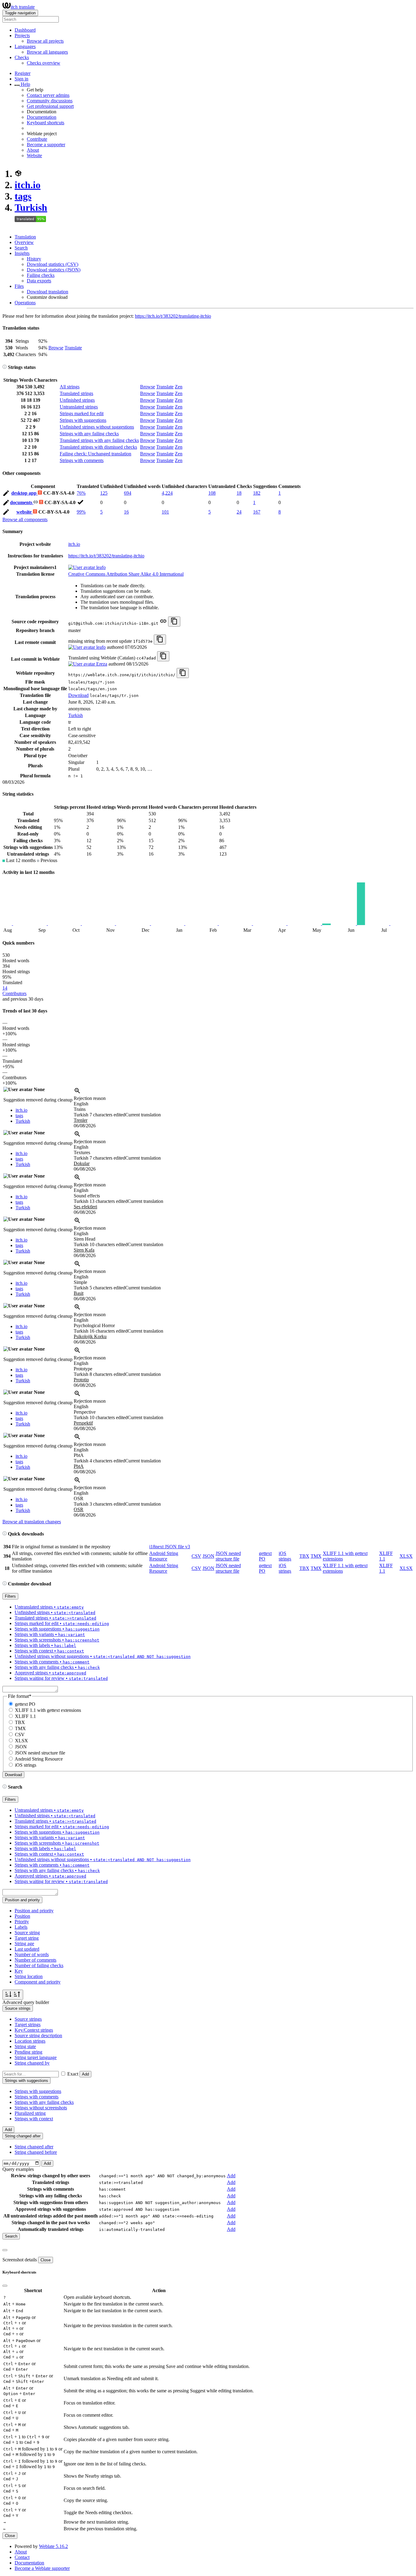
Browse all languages (47, 52)
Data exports (39, 281)
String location (29, 1976)
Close (46, 2260)
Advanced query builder (26, 2002)
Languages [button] (25, 46)
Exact (73, 2074)
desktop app (25, 493)
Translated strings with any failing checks (99, 440)
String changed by (32, 2063)
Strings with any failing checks (89, 434)
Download (78, 695)
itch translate (23, 7)
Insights (22, 253)
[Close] (5, 2250)
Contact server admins (48, 95)
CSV (196, 1556)
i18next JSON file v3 (170, 1547)
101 (165, 512)
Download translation (48, 292)
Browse (56, 348)
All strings (70, 387)
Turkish (31, 207)
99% (81, 512)
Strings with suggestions (83, 420)
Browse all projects (45, 41)
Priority (22, 1922)
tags (23, 196)
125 (104, 493)
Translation (25, 237)
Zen (179, 387)
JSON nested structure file (228, 1556)
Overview (24, 242)
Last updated (27, 1949)
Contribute (37, 139)
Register (23, 73)
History (34, 259)
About (33, 150)
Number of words (32, 1954)
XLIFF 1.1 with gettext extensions (48, 1710)
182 (257, 493)
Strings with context (34, 2119)
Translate (73, 348)
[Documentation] (5, 367)
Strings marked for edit (82, 413)
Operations (25, 303)
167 (257, 512)
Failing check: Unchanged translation (95, 454)
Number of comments (35, 1960)
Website (34, 155)
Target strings (28, 2025)
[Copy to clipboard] (174, 622)
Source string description (38, 2035)
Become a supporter (46, 145)
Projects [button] (22, 35)
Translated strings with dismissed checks (98, 447)
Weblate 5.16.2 (53, 2546)
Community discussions (50, 101)
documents (22, 502)
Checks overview (44, 63)
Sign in (21, 79)
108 (212, 493)
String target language (36, 2057)
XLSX (406, 1556)
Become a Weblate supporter (42, 2568)
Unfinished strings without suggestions (97, 427)
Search (21, 248)
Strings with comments (82, 460)
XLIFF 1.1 (25, 1716)
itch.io (28, 185)
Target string (27, 1938)
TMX (316, 1556)
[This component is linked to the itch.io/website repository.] (163, 623)
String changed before (36, 2152)
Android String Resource (164, 1556)
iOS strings (285, 1556)
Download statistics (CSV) (53, 264)
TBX (304, 1556)
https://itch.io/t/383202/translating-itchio (173, 316)
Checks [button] (22, 57)
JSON (208, 1556)
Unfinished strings (77, 400)
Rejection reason (90, 1098)
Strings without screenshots (41, 2108)
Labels (21, 1927)
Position (22, 1916)
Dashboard (25, 30)
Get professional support (50, 106)
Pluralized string (30, 2113)
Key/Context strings (34, 2030)
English (81, 1104)
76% (81, 493)
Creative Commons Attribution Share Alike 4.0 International (126, 574)
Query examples (18, 2169)
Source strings (28, 2019)
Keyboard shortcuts (46, 123)
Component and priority (38, 1982)
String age (24, 1943)
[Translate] (6, 494)
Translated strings (76, 393)
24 (239, 512)
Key (19, 1971)
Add (85, 2074)
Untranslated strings (79, 407)
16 (126, 512)
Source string (27, 1933)
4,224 (167, 493)
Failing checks (41, 275)
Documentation (42, 117)
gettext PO (25, 1704)
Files (19, 286)
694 (128, 493)
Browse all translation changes (32, 1522)
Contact (22, 2557)
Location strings (30, 2041)
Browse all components (25, 519)
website (25, 512)
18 (239, 493)
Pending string (28, 2052)
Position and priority (34, 1911)
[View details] (77, 1093)
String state (25, 2046)
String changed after (34, 2147)
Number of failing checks (39, 1965)
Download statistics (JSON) (54, 270)
